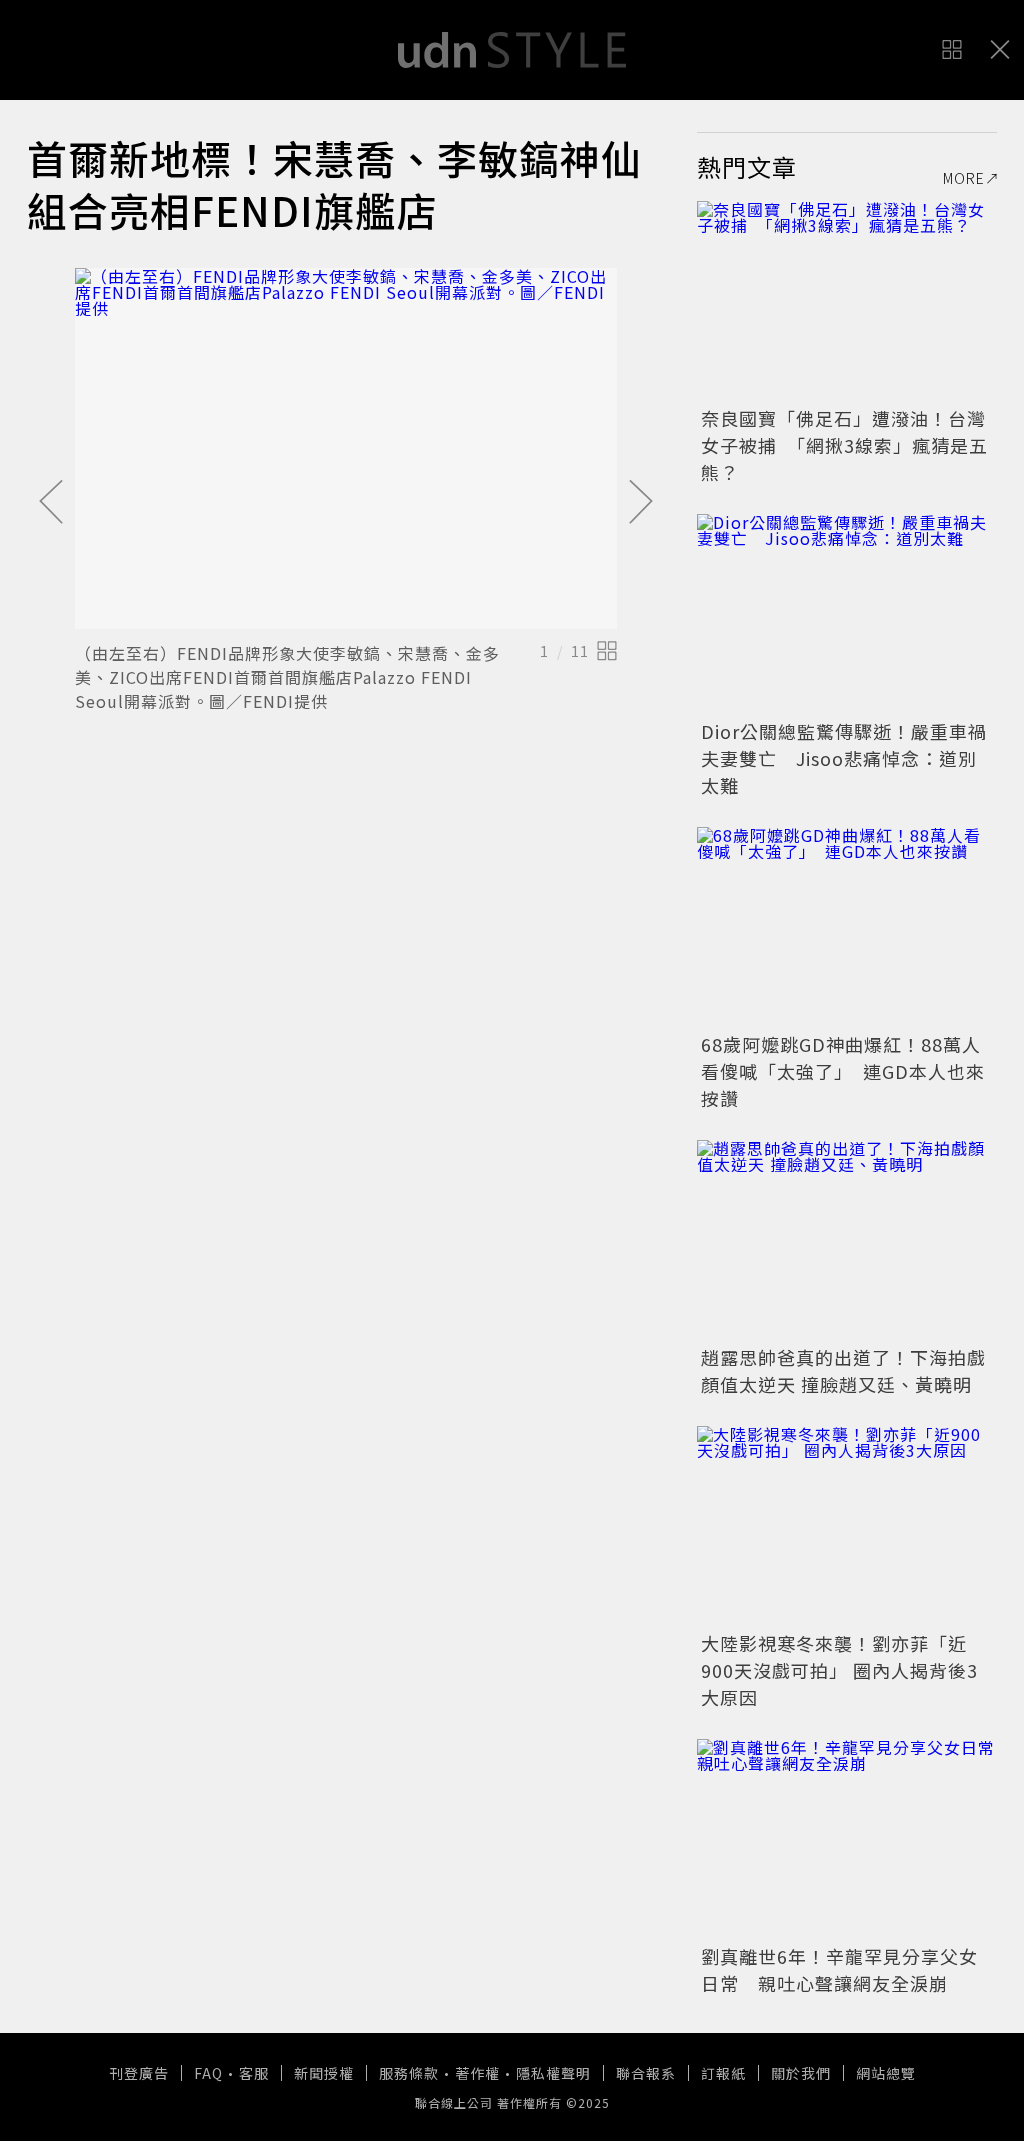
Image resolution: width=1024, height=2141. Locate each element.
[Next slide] (641, 503)
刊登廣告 (139, 2073)
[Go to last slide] (51, 503)
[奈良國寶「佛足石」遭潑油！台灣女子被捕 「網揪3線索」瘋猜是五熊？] (847, 301)
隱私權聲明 (553, 2073)
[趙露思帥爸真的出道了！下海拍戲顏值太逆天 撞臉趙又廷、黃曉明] (847, 1240)
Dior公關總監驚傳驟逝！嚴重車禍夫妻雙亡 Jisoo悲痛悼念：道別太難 (844, 758)
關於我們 (801, 2073)
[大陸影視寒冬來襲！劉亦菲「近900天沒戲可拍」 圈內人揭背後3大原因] (847, 1526)
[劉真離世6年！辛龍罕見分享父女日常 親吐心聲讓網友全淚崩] (847, 1839)
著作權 (477, 2073)
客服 (254, 2073)
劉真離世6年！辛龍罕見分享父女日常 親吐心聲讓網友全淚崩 (839, 1969)
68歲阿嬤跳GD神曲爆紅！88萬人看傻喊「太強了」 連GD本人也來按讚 (843, 1071)
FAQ (208, 2073)
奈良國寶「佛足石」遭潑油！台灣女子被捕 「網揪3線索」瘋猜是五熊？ (844, 445)
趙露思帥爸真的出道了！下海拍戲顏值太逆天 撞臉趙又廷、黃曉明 (843, 1370)
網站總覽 (886, 2073)
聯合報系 (646, 2073)
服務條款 (409, 2073)
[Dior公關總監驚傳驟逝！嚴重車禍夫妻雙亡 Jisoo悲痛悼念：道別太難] (847, 614)
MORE (964, 178)
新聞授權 (324, 2073)
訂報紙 (723, 2073)
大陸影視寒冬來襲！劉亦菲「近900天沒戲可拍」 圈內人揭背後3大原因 (839, 1670)
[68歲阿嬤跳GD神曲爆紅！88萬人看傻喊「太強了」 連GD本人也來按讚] (847, 927)
